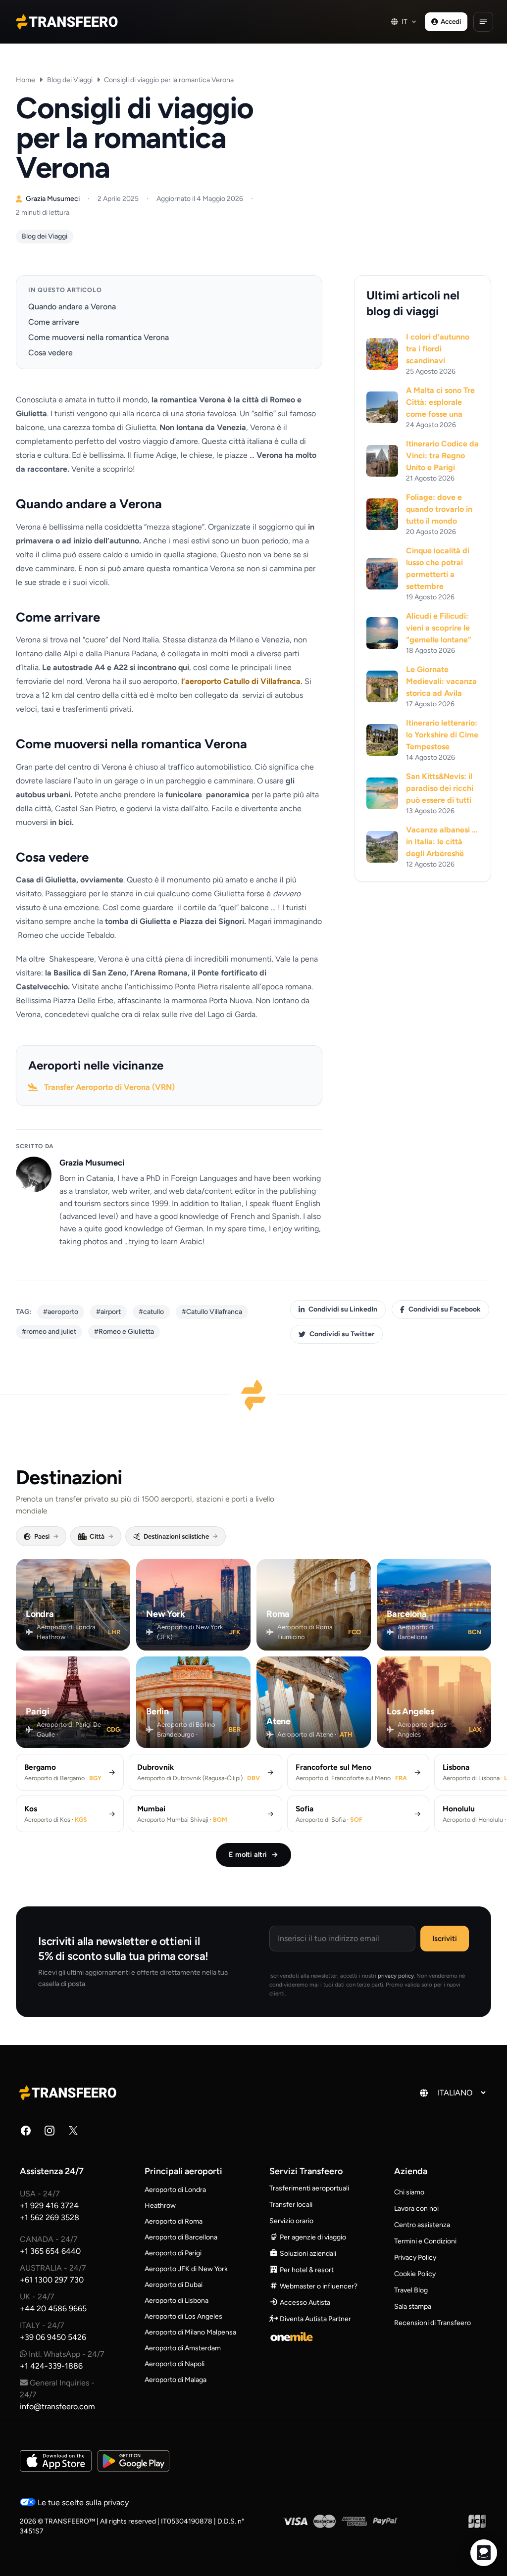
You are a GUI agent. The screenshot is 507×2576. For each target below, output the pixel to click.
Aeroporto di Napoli (175, 2364)
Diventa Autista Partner (315, 2319)
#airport (108, 1312)
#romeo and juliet (49, 1332)
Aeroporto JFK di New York (186, 2269)
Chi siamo (409, 2192)
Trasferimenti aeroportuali (309, 2188)
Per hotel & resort (306, 2270)
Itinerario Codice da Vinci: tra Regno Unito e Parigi (442, 456)
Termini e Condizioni (425, 2241)
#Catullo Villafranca (212, 1312)
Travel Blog (411, 2290)
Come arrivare (54, 322)
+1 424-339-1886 (51, 2366)
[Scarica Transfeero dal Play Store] (133, 2461)
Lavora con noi (416, 2209)
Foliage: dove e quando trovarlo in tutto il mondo (439, 509)
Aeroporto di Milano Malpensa (190, 2332)
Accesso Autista (304, 2303)
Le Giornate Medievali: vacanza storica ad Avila (441, 681)
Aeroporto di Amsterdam (183, 2348)
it (405, 21)
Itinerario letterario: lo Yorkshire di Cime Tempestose (442, 735)
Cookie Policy (415, 2274)
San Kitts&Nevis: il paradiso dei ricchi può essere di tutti (440, 788)
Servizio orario (291, 2221)
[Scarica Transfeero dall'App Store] (56, 2461)
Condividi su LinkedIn (343, 1309)
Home (25, 80)
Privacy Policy (415, 2258)
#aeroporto (61, 1312)
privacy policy (396, 1976)
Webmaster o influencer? (318, 2286)
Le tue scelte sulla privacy (82, 2503)
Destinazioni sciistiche (181, 1536)
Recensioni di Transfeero (432, 2323)
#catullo (151, 1312)
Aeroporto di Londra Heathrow (175, 2198)
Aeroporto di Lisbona (177, 2301)
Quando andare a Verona (72, 307)
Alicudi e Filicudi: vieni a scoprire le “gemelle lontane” (439, 628)
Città (101, 1536)
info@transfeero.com (57, 2406)
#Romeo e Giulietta (124, 1332)
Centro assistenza (422, 2225)
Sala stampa (413, 2307)
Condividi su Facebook (445, 1309)
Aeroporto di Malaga (176, 2380)
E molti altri (253, 1854)
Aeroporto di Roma (174, 2221)
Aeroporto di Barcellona (181, 2237)
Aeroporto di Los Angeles (183, 2316)
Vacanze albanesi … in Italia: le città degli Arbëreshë (442, 842)
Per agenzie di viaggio (312, 2237)
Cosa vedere (51, 353)
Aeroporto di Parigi (173, 2253)
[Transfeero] (69, 2092)
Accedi (451, 21)
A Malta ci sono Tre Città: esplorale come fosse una (440, 402)
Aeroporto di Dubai (174, 2285)
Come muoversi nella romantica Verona (99, 337)
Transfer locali (291, 2205)
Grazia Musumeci (92, 1163)
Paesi (46, 1536)
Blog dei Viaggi (70, 80)
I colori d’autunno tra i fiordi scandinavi (438, 349)
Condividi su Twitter (342, 1334)
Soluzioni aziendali (307, 2254)
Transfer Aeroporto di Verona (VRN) (109, 1087)
